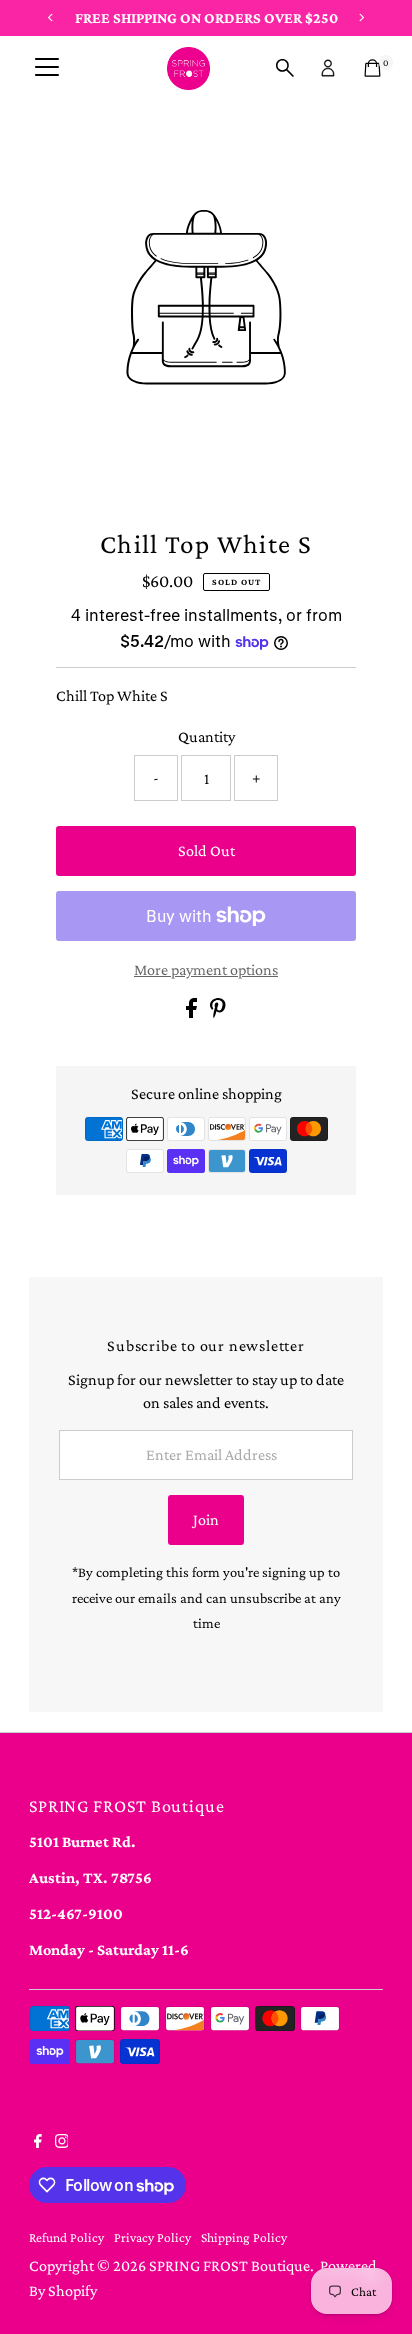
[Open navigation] (47, 68)
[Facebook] (38, 2143)
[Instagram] (62, 2143)
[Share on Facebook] (193, 1012)
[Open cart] (372, 68)
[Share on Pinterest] (218, 1012)
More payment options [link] (206, 969)
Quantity (206, 736)
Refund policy (66, 2237)
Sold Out (206, 850)
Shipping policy (244, 2237)
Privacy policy (152, 2237)
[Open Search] (285, 68)
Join (206, 1519)
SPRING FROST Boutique (229, 2265)
